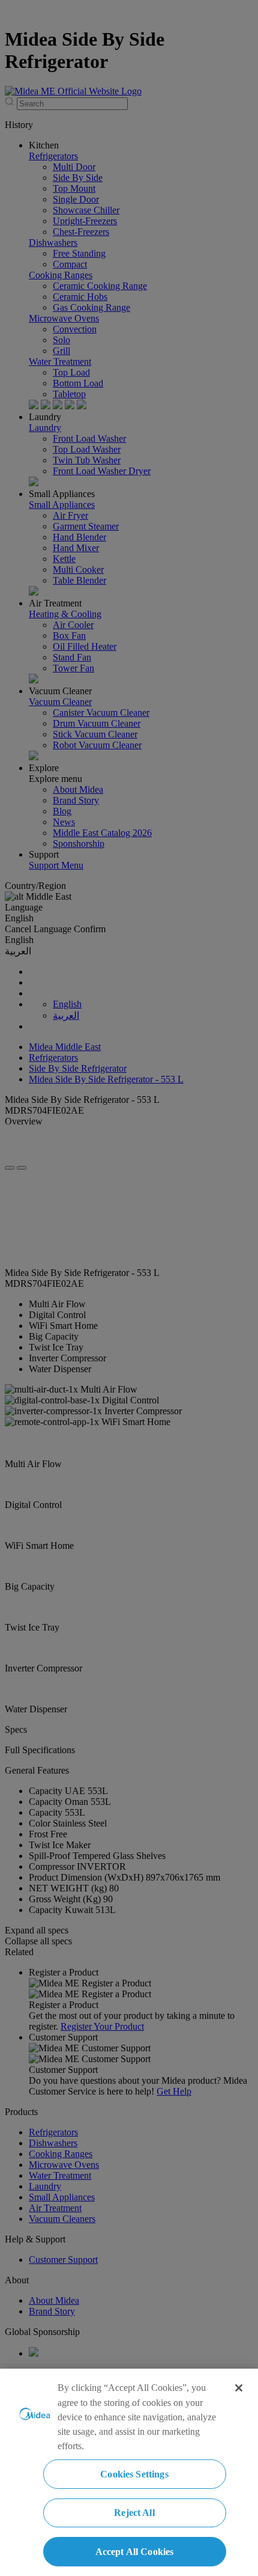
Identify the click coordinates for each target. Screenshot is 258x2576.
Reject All (134, 2513)
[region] (129, 2472)
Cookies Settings (134, 2474)
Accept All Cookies (135, 2552)
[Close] (239, 2388)
